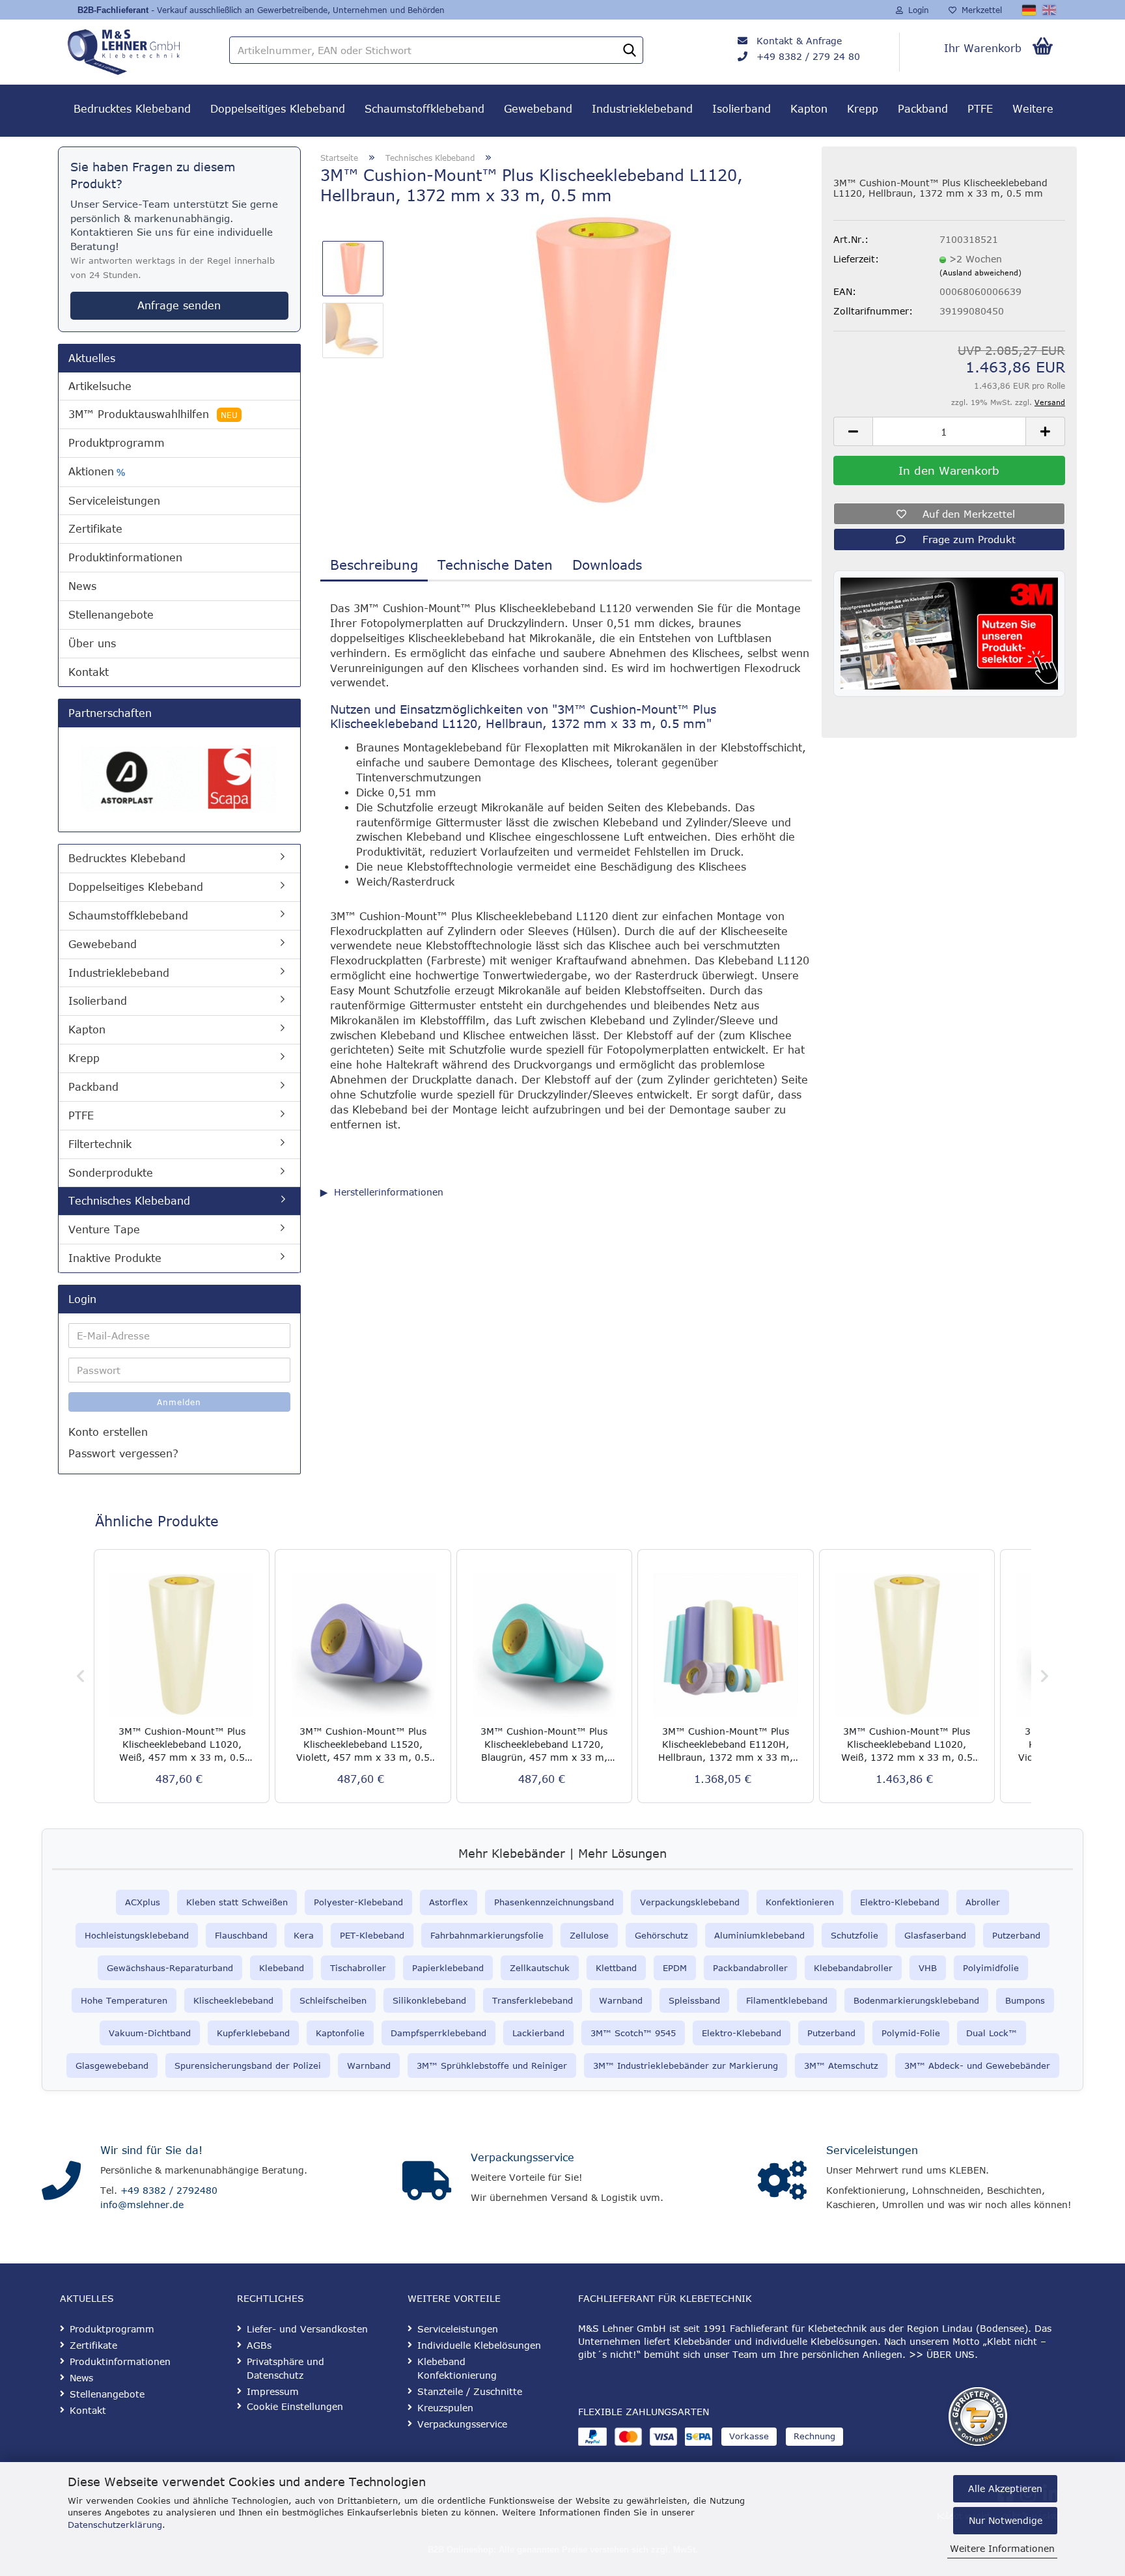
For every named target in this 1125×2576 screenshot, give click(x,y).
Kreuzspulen (445, 2408)
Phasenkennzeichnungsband (554, 1902)
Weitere (1033, 109)
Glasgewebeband (112, 2065)
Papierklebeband (448, 1968)
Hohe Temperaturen (124, 2000)
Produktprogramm (117, 443)
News (82, 586)
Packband (923, 109)
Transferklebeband (533, 2000)
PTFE (980, 109)
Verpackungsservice (522, 2157)
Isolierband (742, 109)
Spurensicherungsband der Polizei (248, 2065)
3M (810, 2065)
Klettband (616, 1968)
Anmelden (179, 1402)
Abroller (983, 1902)
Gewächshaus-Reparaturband (170, 1968)
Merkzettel (979, 10)
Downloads (607, 564)
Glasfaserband (935, 1935)
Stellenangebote (111, 615)
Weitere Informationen (1002, 2548)
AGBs (259, 2345)
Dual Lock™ (992, 2033)
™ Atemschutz (847, 2065)
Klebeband (282, 1968)
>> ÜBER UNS (942, 2354)
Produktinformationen (125, 557)
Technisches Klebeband (129, 1201)
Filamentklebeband (787, 2000)
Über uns (92, 643)
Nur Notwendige (1006, 2520)
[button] (853, 431)
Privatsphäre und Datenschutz (285, 2368)
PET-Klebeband (372, 1935)
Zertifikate (95, 529)
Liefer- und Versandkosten (307, 2329)
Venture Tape (104, 1229)
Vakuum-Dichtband (150, 2033)
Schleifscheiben (333, 2000)
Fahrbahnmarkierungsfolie (487, 1935)
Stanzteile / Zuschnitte (470, 2391)
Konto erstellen (108, 1432)
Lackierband (538, 2033)
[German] (1030, 10)
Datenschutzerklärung (115, 2525)
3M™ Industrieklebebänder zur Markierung (686, 2065)
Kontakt (89, 672)
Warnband (621, 2000)
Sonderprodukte (111, 1173)
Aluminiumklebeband (759, 1935)
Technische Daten (495, 564)
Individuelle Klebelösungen (479, 2345)
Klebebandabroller (853, 1968)
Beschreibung (374, 564)
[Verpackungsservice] (427, 2181)
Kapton (809, 109)
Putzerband (1016, 1935)
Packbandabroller (750, 1968)
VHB (928, 1968)
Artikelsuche (100, 386)
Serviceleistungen (114, 501)
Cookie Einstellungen (295, 2406)
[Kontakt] (61, 2181)
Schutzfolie (854, 1935)
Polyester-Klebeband (358, 1902)
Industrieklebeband (642, 109)
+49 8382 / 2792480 (169, 2190)
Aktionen (97, 472)
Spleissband (694, 2000)
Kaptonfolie (340, 2033)
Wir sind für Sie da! (151, 2150)
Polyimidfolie (991, 1968)
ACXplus (143, 1902)
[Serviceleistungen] (782, 2181)
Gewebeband (538, 109)
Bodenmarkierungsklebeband (916, 2000)
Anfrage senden (179, 305)
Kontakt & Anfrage (799, 41)
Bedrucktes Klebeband (132, 109)
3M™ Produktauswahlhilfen (153, 414)
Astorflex (449, 1902)
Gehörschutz (661, 1935)
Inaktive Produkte (115, 1258)
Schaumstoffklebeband (424, 109)
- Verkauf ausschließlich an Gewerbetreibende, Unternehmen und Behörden (298, 10)
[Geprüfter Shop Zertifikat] (978, 2416)
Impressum (273, 2391)
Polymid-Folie (911, 2033)
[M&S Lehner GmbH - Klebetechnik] (142, 49)
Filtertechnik (100, 1144)
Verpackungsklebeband (690, 1902)
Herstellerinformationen (389, 1192)
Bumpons (1025, 2000)
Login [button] (916, 10)
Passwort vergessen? (123, 1453)
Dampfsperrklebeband (438, 2033)
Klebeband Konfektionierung (457, 2368)
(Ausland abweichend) (980, 273)
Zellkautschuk (540, 1968)
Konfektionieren (800, 1902)
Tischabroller (358, 1968)
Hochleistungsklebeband (137, 1935)
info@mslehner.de (142, 2205)
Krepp (863, 109)
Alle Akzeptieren (1005, 2488)
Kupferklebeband (253, 2033)
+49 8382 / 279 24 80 (808, 56)
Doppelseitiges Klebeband (278, 109)
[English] (1050, 10)
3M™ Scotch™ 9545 (633, 2033)
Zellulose (589, 1935)
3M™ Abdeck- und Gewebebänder (977, 2065)
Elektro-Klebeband (900, 1902)
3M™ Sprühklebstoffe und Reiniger (492, 2065)
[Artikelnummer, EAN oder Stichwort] (630, 51)
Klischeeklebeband (233, 2000)
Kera (304, 1935)
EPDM (675, 1968)
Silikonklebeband (429, 2000)
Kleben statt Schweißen (237, 1902)
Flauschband (241, 1935)
